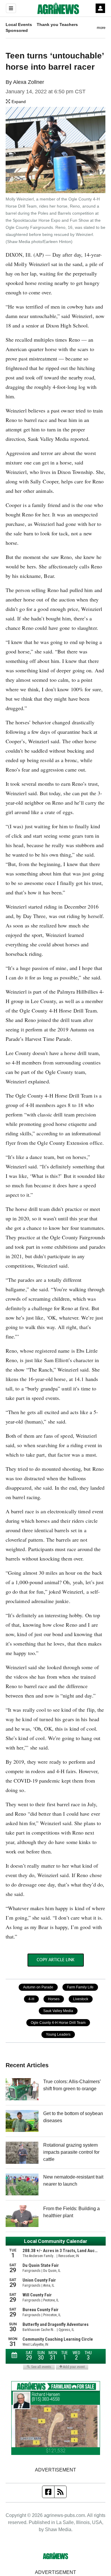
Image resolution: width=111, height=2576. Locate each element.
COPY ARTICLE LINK (55, 1960)
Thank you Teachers (57, 25)
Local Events (19, 25)
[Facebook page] (48, 2492)
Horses (54, 1999)
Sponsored (17, 30)
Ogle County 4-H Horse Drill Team (58, 2023)
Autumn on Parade (38, 1987)
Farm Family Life (80, 1987)
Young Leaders (58, 2034)
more (101, 28)
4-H (31, 1999)
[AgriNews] (58, 8)
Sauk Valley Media (58, 2011)
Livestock (81, 1999)
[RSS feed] (60, 2492)
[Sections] (11, 8)
